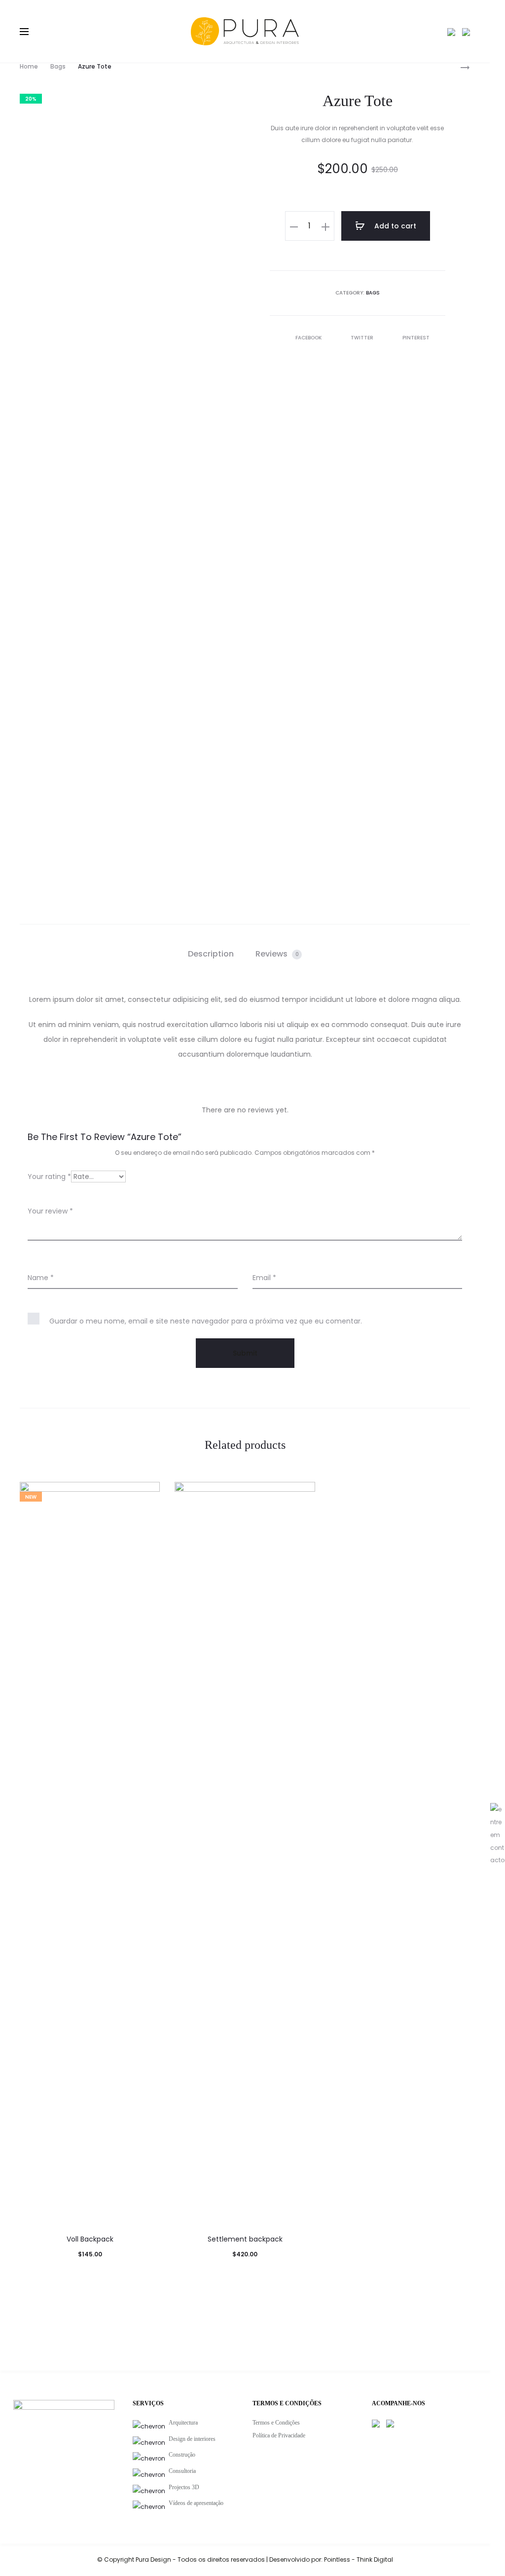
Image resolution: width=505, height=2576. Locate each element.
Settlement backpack (245, 2239)
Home (29, 66)
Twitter (363, 338)
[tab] (211, 954)
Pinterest (416, 338)
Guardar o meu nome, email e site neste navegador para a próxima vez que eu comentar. (206, 1321)
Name (41, 1278)
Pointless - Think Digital (359, 2559)
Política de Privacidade (279, 2435)
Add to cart (394, 226)
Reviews (277, 954)
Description (211, 954)
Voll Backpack (90, 2239)
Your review (50, 1211)
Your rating (49, 1177)
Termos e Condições (276, 2423)
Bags (58, 66)
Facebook (309, 338)
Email (264, 1278)
